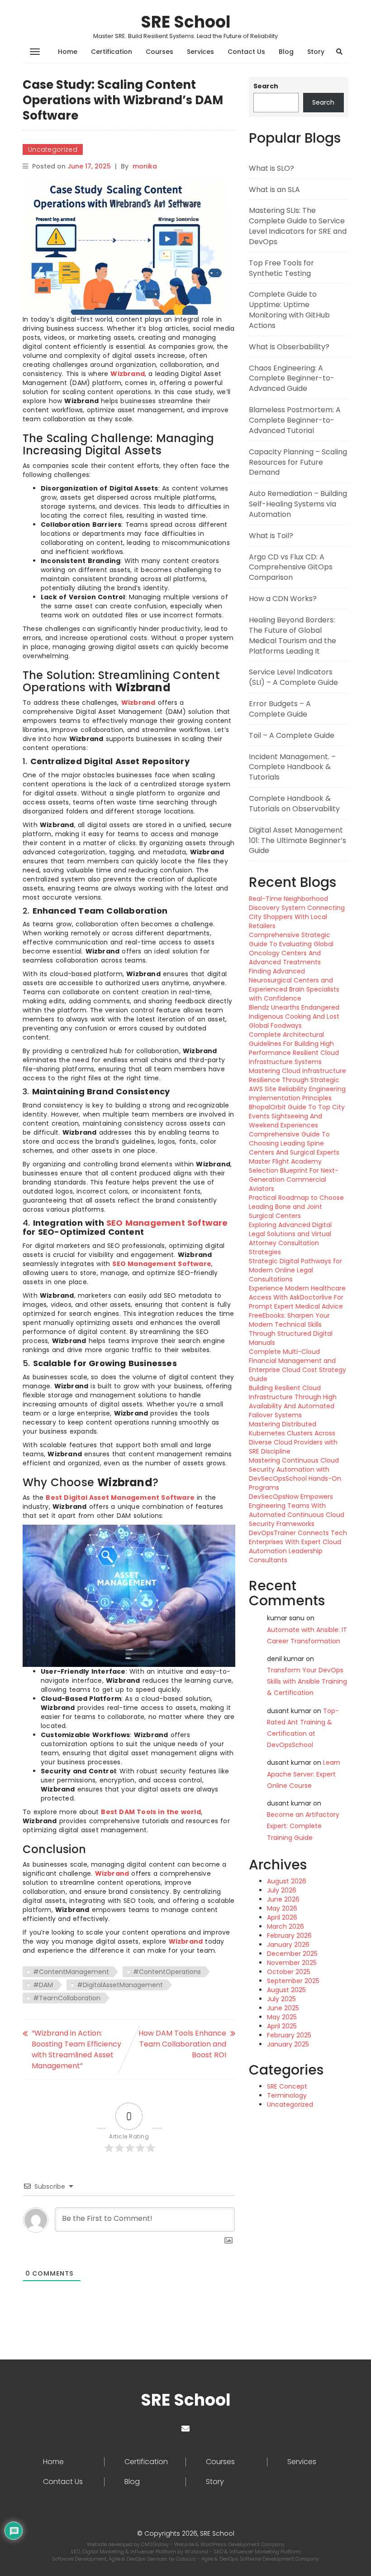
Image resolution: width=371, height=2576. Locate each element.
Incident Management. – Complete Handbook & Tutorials (292, 767)
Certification (112, 52)
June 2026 (283, 1899)
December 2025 (292, 1954)
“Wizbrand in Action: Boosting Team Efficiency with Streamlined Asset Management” (76, 2049)
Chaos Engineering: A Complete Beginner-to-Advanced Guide (292, 378)
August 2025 (286, 1990)
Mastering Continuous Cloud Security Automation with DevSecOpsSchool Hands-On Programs (295, 1474)
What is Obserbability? (289, 347)
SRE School (186, 22)
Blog (286, 52)
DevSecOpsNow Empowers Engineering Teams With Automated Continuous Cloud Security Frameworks (297, 1510)
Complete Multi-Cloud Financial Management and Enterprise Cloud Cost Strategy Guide (297, 1365)
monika (145, 166)
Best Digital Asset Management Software (120, 1497)
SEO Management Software (167, 1223)
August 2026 (287, 1881)
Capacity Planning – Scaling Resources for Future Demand (298, 462)
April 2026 (282, 1917)
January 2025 (288, 2044)
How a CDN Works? (283, 599)
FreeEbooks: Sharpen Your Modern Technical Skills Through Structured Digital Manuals (291, 1329)
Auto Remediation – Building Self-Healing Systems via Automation (298, 504)
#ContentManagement (71, 1972)
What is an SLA (274, 190)
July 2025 (281, 1999)
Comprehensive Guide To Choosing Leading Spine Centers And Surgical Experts (294, 1143)
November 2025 (292, 1963)
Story (316, 52)
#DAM (43, 1985)
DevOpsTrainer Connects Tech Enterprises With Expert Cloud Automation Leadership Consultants (298, 1546)
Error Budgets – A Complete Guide (280, 709)
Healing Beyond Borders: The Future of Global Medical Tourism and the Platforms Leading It (293, 636)
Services (200, 52)
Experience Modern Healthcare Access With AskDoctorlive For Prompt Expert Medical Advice (297, 1297)
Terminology (287, 2095)
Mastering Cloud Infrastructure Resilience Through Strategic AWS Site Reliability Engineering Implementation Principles (297, 1084)
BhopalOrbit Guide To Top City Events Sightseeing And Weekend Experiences (297, 1116)
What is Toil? (271, 536)
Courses (159, 52)
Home (68, 52)
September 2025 (293, 1981)
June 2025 (283, 2008)
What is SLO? (271, 168)
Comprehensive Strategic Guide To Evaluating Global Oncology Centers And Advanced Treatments (291, 949)
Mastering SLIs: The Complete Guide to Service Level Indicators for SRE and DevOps (298, 226)
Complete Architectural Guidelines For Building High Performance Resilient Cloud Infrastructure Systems (294, 1048)
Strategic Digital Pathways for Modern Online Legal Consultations (295, 1270)
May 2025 (282, 2017)
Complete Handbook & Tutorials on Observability (294, 804)
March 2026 (285, 1926)
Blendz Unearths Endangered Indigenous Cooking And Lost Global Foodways (294, 1016)
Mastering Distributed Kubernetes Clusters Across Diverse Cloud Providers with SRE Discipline (293, 1438)
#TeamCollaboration (67, 1998)
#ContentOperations (167, 1972)
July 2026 (282, 1890)
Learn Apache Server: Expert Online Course (304, 1774)
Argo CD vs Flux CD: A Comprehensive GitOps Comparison (291, 567)
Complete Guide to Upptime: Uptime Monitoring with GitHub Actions (289, 310)
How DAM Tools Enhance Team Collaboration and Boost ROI (182, 2044)
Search (266, 86)
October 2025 (289, 1972)
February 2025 (289, 2035)
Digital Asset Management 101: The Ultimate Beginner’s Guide (297, 840)
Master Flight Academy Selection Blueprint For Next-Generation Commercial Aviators (294, 1175)
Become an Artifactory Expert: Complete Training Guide (303, 1826)
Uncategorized (53, 149)
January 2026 (288, 1945)
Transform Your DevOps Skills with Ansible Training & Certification (307, 1681)
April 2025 (282, 2026)
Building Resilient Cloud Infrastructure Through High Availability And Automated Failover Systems (293, 1401)
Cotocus (187, 2559)
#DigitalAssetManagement (120, 1985)
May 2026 (282, 1908)
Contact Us (246, 52)
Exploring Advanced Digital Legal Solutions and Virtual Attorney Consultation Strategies (290, 1238)
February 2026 (289, 1936)
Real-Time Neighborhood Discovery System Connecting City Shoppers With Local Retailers (297, 912)
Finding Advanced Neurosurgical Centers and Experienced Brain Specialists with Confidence (294, 985)
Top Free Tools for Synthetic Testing (281, 268)
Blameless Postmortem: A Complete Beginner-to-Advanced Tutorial (295, 420)
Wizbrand (128, 374)
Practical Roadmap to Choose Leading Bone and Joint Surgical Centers (296, 1207)
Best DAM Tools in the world (151, 1812)
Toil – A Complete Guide (292, 735)
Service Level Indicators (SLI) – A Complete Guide (293, 677)
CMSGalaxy (156, 2544)
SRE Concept (287, 2086)
